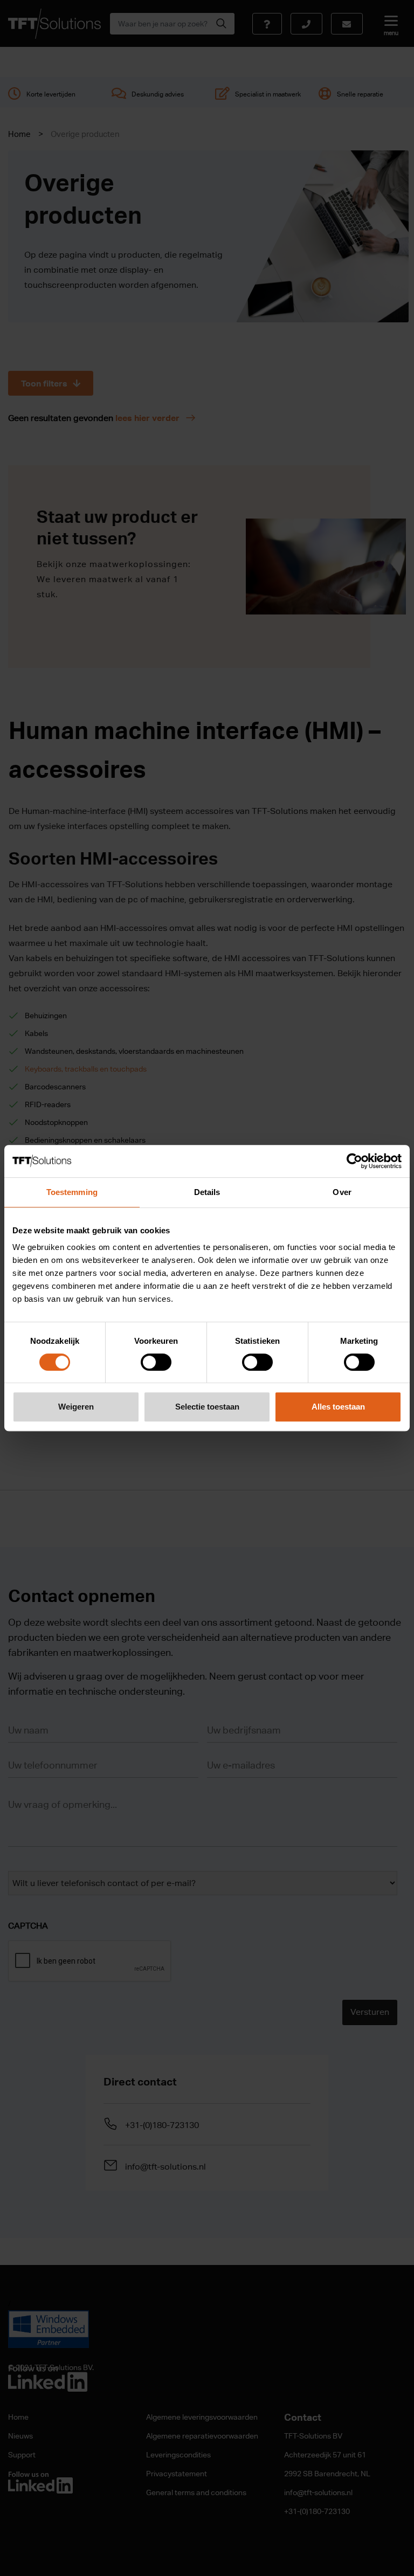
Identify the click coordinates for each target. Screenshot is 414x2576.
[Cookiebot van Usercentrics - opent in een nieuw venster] (354, 1161)
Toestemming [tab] (72, 1192)
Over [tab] (342, 1192)
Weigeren (76, 1407)
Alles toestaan (338, 1407)
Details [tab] (207, 1192)
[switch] (156, 1362)
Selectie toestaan (207, 1407)
